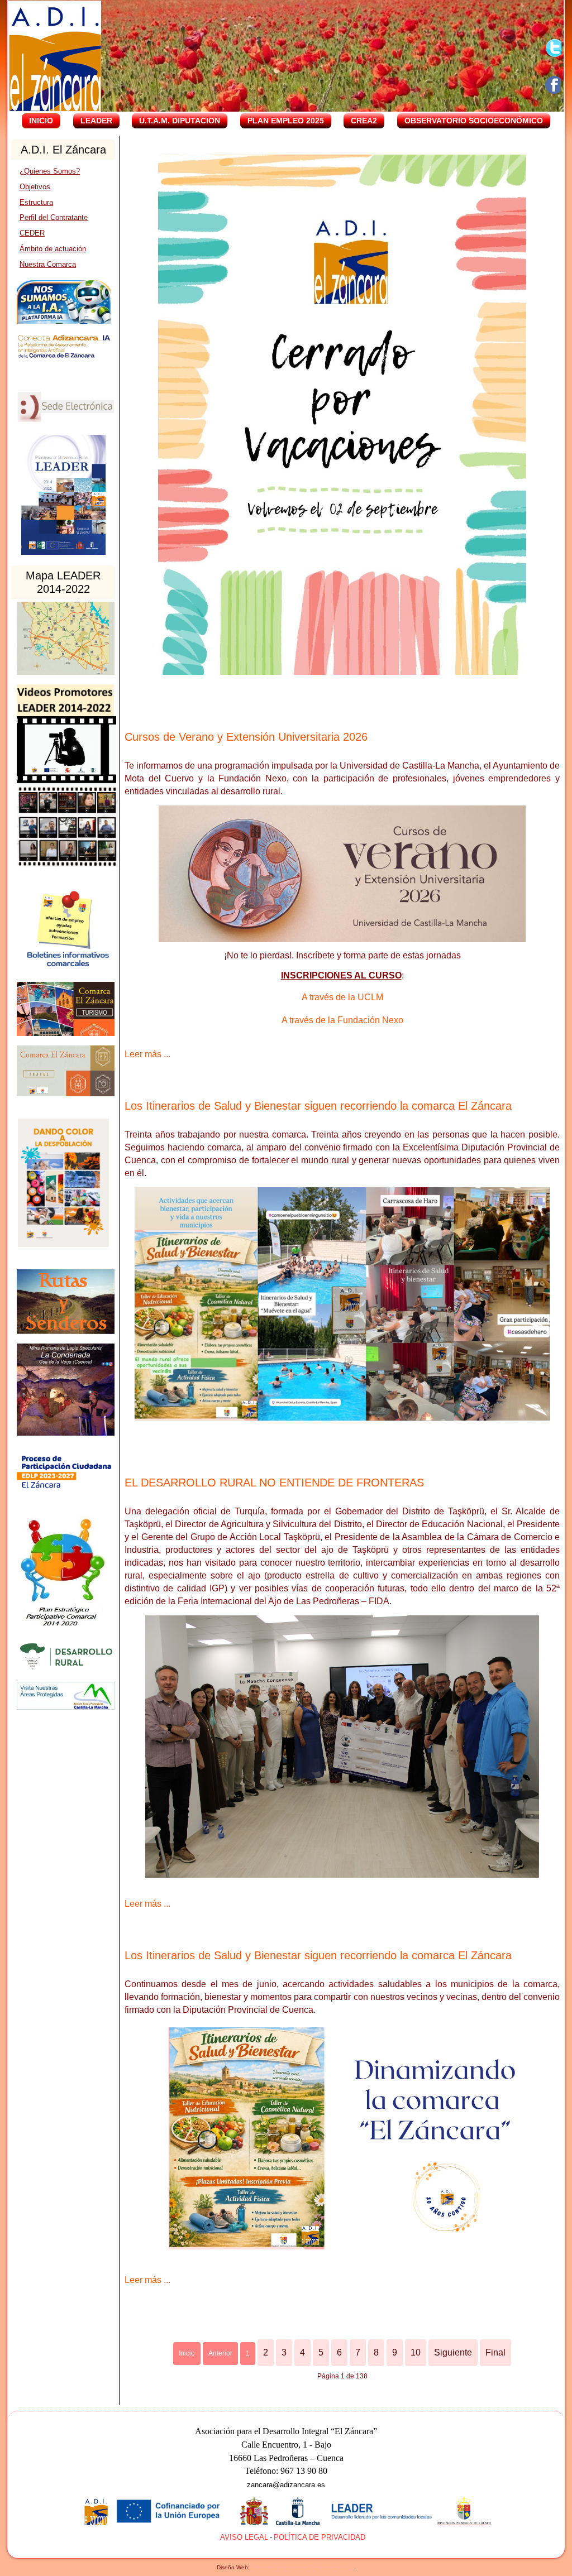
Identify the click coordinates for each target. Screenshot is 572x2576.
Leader (96, 121)
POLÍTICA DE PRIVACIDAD (320, 2537)
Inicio (41, 121)
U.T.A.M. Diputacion (180, 121)
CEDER (32, 233)
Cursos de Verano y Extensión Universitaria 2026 (246, 737)
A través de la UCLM (342, 997)
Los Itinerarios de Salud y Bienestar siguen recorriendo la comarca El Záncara (318, 1106)
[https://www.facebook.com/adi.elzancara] (554, 85)
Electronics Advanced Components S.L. (302, 2567)
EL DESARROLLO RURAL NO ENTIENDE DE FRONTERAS (274, 1483)
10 (416, 2352)
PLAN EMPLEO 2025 (286, 121)
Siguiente (453, 2352)
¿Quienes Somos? (50, 171)
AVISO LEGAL (244, 2537)
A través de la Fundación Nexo (342, 1020)
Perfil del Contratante (54, 217)
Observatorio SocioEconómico (474, 121)
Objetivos (35, 187)
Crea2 (364, 121)
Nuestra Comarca (48, 264)
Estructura (36, 202)
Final (495, 2352)
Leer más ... (147, 1054)
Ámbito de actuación (53, 249)
